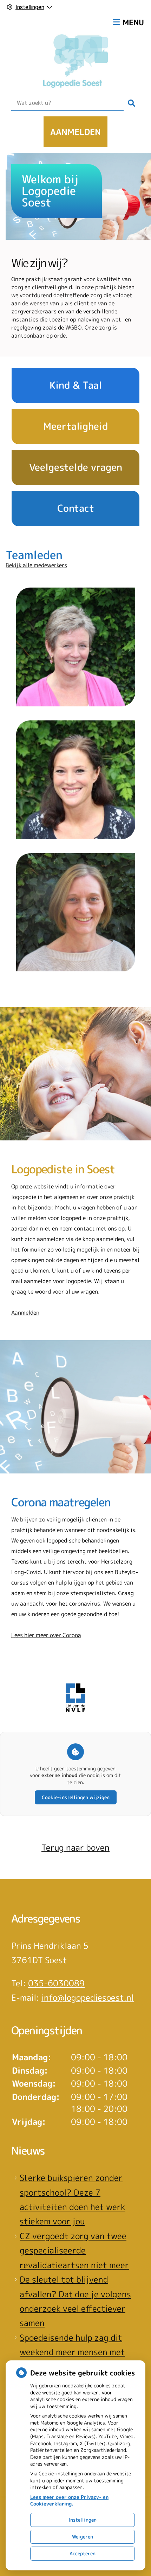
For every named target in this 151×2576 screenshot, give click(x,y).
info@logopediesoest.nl (88, 1998)
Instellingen (83, 2520)
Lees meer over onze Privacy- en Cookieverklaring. (69, 2500)
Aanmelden (75, 132)
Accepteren (83, 2553)
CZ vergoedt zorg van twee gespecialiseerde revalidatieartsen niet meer (74, 2250)
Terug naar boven (75, 1848)
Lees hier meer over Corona (46, 1635)
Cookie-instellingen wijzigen (76, 1797)
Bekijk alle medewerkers (36, 565)
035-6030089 (56, 1983)
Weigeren (83, 2537)
